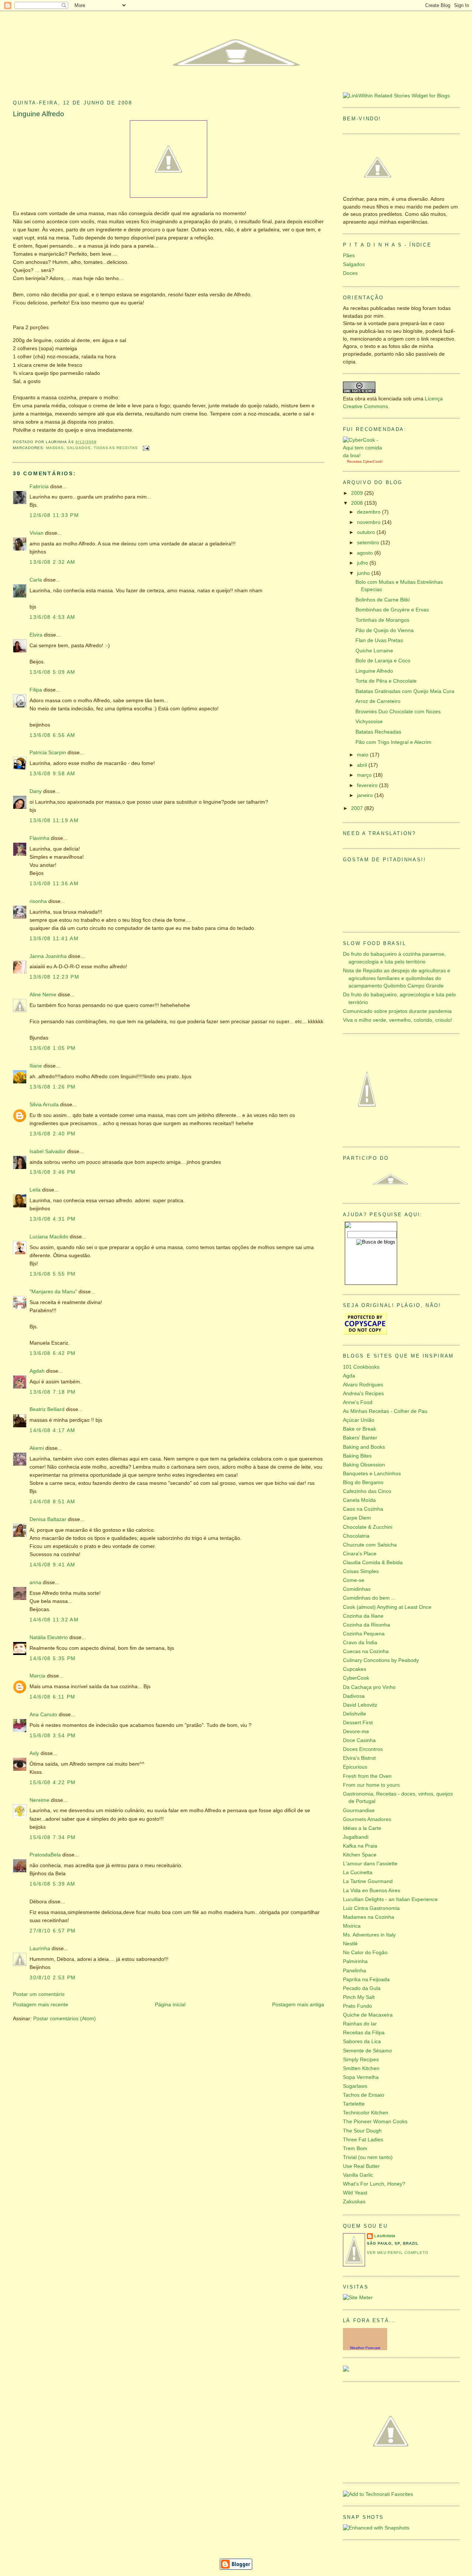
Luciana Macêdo (49, 1237)
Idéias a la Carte (362, 1828)
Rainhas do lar (360, 2024)
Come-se (354, 1580)
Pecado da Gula (362, 1988)
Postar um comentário (39, 1994)
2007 (358, 808)
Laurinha (40, 1949)
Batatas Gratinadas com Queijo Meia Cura (405, 691)
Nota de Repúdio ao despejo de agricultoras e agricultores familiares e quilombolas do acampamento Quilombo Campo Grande (397, 978)
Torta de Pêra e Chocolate (386, 681)
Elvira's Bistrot (359, 1758)
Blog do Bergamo (363, 1482)
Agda (349, 1376)
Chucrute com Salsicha (370, 1545)
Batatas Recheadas (378, 732)
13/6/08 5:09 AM (53, 672)
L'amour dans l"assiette (370, 1864)
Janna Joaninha (48, 956)
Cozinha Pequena (364, 1634)
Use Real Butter (361, 2166)
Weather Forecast (365, 2348)
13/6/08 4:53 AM (53, 617)
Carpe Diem (357, 1518)
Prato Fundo (358, 2006)
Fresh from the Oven (367, 1776)
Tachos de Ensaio (364, 2095)
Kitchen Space (360, 1855)
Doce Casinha (359, 1740)
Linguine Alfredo (39, 114)
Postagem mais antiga (298, 2005)
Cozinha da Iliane (363, 1616)
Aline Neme (43, 995)
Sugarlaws (355, 2086)
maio (363, 755)
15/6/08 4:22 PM (53, 1782)
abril (363, 765)
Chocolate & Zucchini (368, 1527)
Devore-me (356, 1732)
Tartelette (354, 2104)
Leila (35, 1190)
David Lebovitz (360, 1705)
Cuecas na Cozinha (366, 1651)
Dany (36, 791)
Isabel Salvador (48, 1151)
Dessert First (358, 1723)
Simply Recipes (361, 2060)
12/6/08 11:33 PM (54, 515)
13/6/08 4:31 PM (53, 1219)
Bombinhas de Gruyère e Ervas (392, 610)
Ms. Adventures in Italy (369, 1935)
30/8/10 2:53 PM (53, 1978)
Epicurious (355, 1767)
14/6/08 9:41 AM (53, 1565)
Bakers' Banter (360, 1438)
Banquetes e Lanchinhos (372, 1474)
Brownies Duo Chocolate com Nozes (398, 712)
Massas (55, 448)
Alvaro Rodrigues (363, 1385)
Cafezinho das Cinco (367, 1491)
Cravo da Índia (360, 1643)
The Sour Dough (362, 2131)
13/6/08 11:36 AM (54, 884)
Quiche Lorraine (374, 651)
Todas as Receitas (116, 448)
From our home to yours (371, 1785)
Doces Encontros (363, 1749)
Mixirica (352, 1926)
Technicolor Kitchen (366, 2113)
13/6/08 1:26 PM (53, 1087)
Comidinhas (357, 1589)
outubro (367, 532)
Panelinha (355, 1971)
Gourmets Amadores (367, 1819)
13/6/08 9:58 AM (53, 774)
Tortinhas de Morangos (382, 620)
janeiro (366, 795)
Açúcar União (359, 1420)
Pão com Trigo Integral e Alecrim (393, 742)
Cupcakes (355, 1669)
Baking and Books (364, 1447)
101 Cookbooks (361, 1367)
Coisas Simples (361, 1571)
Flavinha (39, 838)
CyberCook (372, 461)
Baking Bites (357, 1456)
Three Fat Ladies (363, 2140)
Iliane (36, 1066)
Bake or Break (360, 1429)
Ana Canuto (43, 1715)
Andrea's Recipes (363, 1394)
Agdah (37, 1371)
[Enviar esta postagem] (145, 448)
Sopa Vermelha (361, 2077)
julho (363, 563)
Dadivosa (354, 1696)
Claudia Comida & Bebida (373, 1563)
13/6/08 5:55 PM (53, 1274)
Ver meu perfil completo (398, 2253)
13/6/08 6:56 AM (53, 735)
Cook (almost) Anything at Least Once (387, 1607)
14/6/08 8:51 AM (53, 1502)
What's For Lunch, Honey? (374, 2184)
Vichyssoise (369, 722)
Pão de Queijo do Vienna (385, 630)
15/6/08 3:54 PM (53, 1736)
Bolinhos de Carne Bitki (383, 600)
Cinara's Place (360, 1554)
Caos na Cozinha (363, 1509)
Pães (349, 256)
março (365, 775)
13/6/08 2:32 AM (53, 562)
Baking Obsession (364, 1465)
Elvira (36, 635)
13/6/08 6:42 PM (53, 1353)
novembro (369, 522)
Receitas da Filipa (364, 2033)
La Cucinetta (358, 1872)
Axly (34, 1753)
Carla (36, 580)
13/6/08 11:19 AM (54, 820)
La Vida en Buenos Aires (372, 1891)
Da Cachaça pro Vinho (369, 1687)
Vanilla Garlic (358, 2175)
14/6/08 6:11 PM (53, 1697)
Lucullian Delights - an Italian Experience (390, 1899)
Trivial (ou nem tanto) (368, 2157)
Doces (350, 273)
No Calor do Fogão (365, 1953)
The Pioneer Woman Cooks (375, 2122)
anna (35, 1582)
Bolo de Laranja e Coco (383, 661)
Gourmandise (359, 1811)
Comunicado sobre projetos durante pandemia (397, 1011)
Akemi (37, 1448)
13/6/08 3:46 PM (53, 1172)
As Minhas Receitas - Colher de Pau (385, 1411)
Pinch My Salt (359, 1997)
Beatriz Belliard (47, 1409)
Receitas (354, 461)
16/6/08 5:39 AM (53, 1884)
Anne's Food (358, 1402)
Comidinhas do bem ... (369, 1598)
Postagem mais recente (41, 2005)
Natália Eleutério (49, 1637)
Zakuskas (354, 2202)
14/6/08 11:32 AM (54, 1620)
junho (364, 573)
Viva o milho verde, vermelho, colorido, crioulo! (398, 1020)
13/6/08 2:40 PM (53, 1134)
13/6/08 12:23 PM (54, 977)
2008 (358, 503)
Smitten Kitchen (361, 2068)
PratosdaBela (45, 1855)
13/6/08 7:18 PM (53, 1392)
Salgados (79, 448)
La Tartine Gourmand (368, 1881)
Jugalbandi (356, 1837)
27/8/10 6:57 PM (53, 1931)
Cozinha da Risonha (367, 1625)
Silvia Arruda (44, 1105)
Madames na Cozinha (369, 1917)
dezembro (369, 512)
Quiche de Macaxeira (368, 2015)
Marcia (37, 1676)
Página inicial (170, 2005)
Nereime (39, 1800)
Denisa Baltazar (48, 1519)
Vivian (37, 533)
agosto (366, 553)
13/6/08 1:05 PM (53, 1048)
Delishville (355, 1714)
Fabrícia (39, 487)
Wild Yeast (355, 2193)
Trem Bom (355, 2149)
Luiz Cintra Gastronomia (371, 1908)
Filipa (36, 690)
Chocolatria (356, 1536)
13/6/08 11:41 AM (54, 939)
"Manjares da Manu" (53, 1292)
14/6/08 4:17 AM (53, 1430)
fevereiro (368, 785)
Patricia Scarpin (48, 753)
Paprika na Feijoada (366, 1980)
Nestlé (350, 1944)
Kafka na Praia (360, 1846)
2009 (358, 493)
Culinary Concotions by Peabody (381, 1660)
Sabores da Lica (362, 2042)
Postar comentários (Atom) (65, 2019)
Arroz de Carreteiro (378, 701)
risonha (38, 901)
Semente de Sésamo (367, 2051)
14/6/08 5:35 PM (53, 1658)
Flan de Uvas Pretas (379, 640)
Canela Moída (359, 1500)
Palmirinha (355, 1961)
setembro (369, 543)
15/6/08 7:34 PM (53, 1837)
